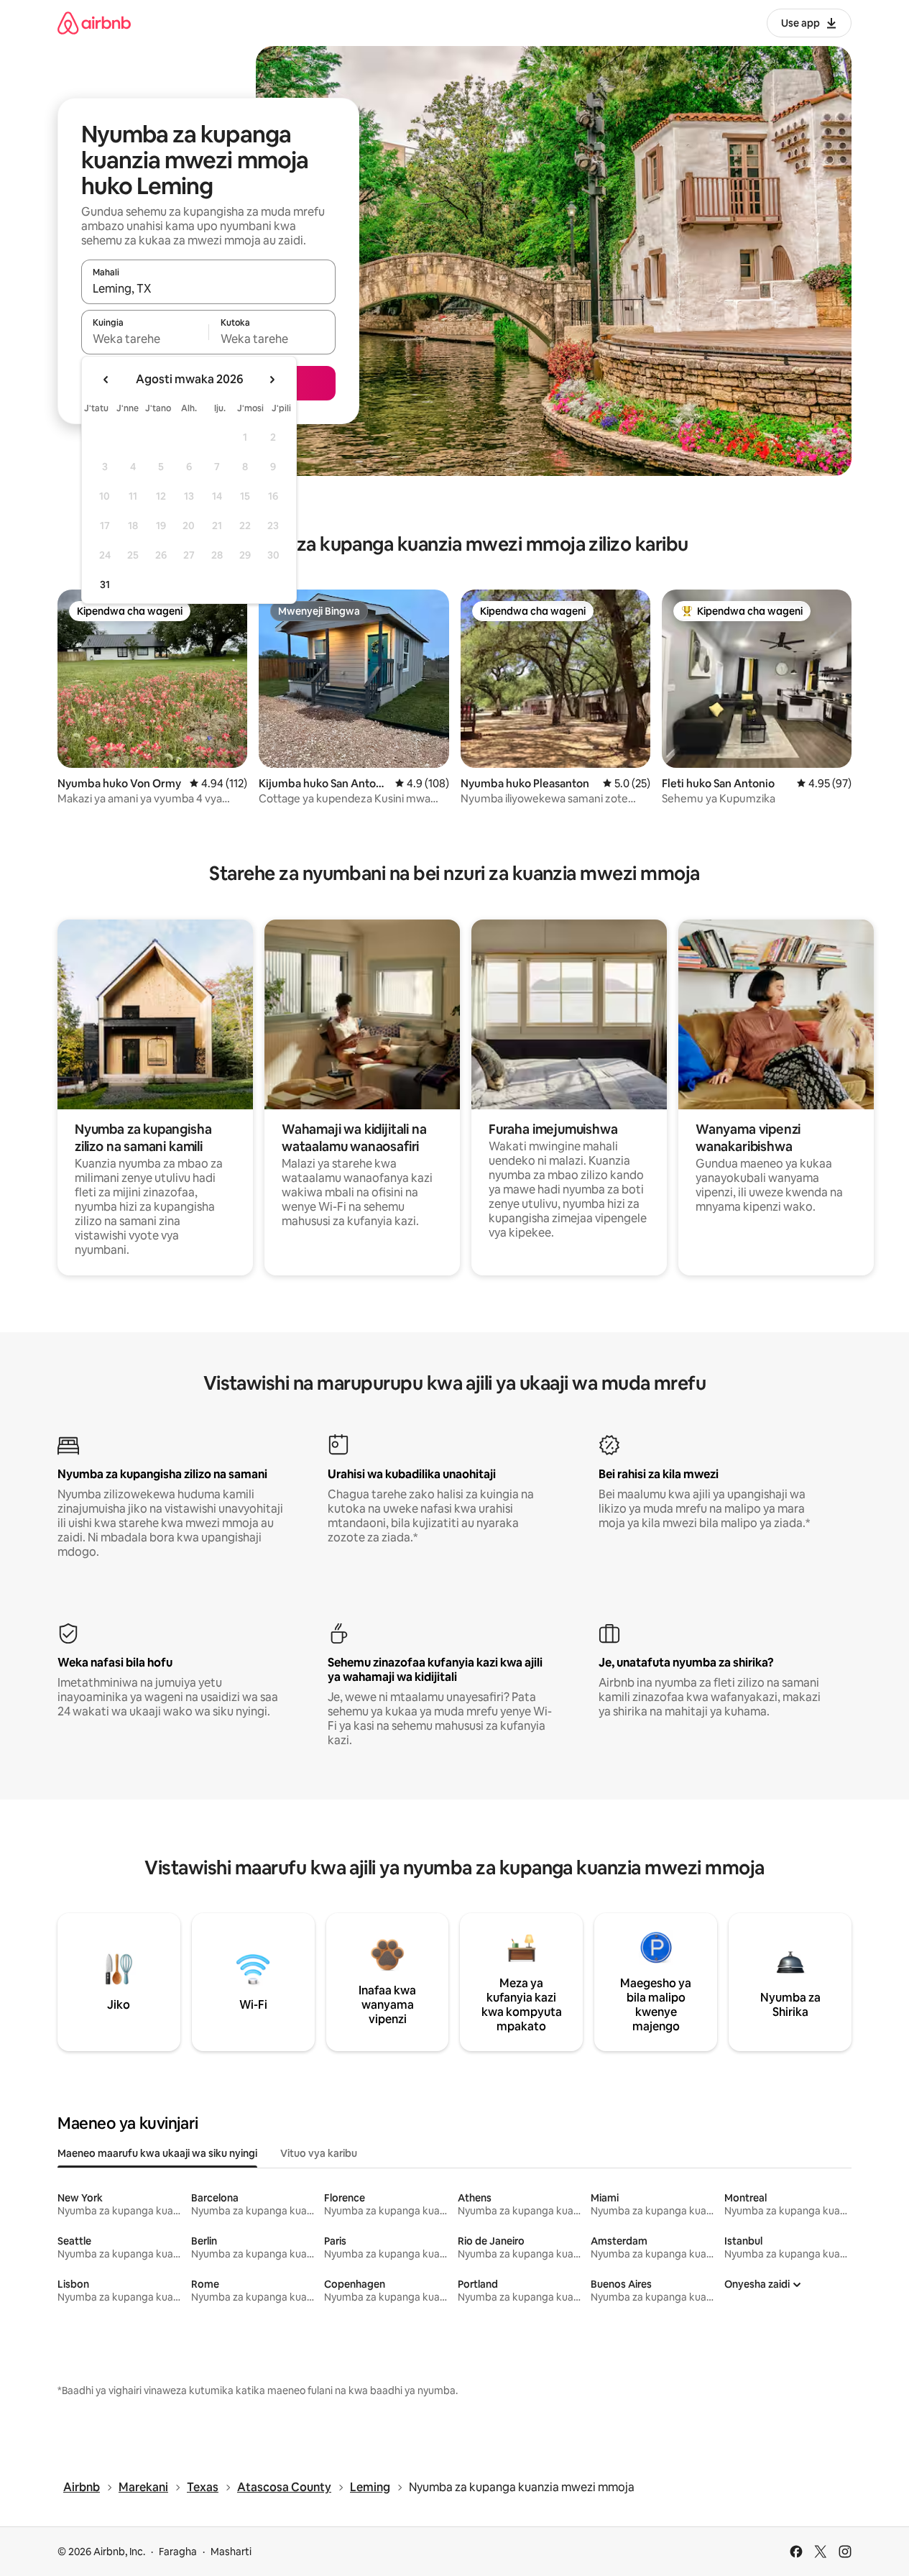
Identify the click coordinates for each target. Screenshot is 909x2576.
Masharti (231, 2552)
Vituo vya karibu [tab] (319, 2153)
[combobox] (208, 288)
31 (105, 585)
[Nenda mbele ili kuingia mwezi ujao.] (272, 380)
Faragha (178, 2552)
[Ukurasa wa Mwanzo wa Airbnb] (94, 23)
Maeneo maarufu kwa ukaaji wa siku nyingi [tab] (157, 2153)
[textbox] (145, 339)
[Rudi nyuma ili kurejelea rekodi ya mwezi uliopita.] (106, 380)
